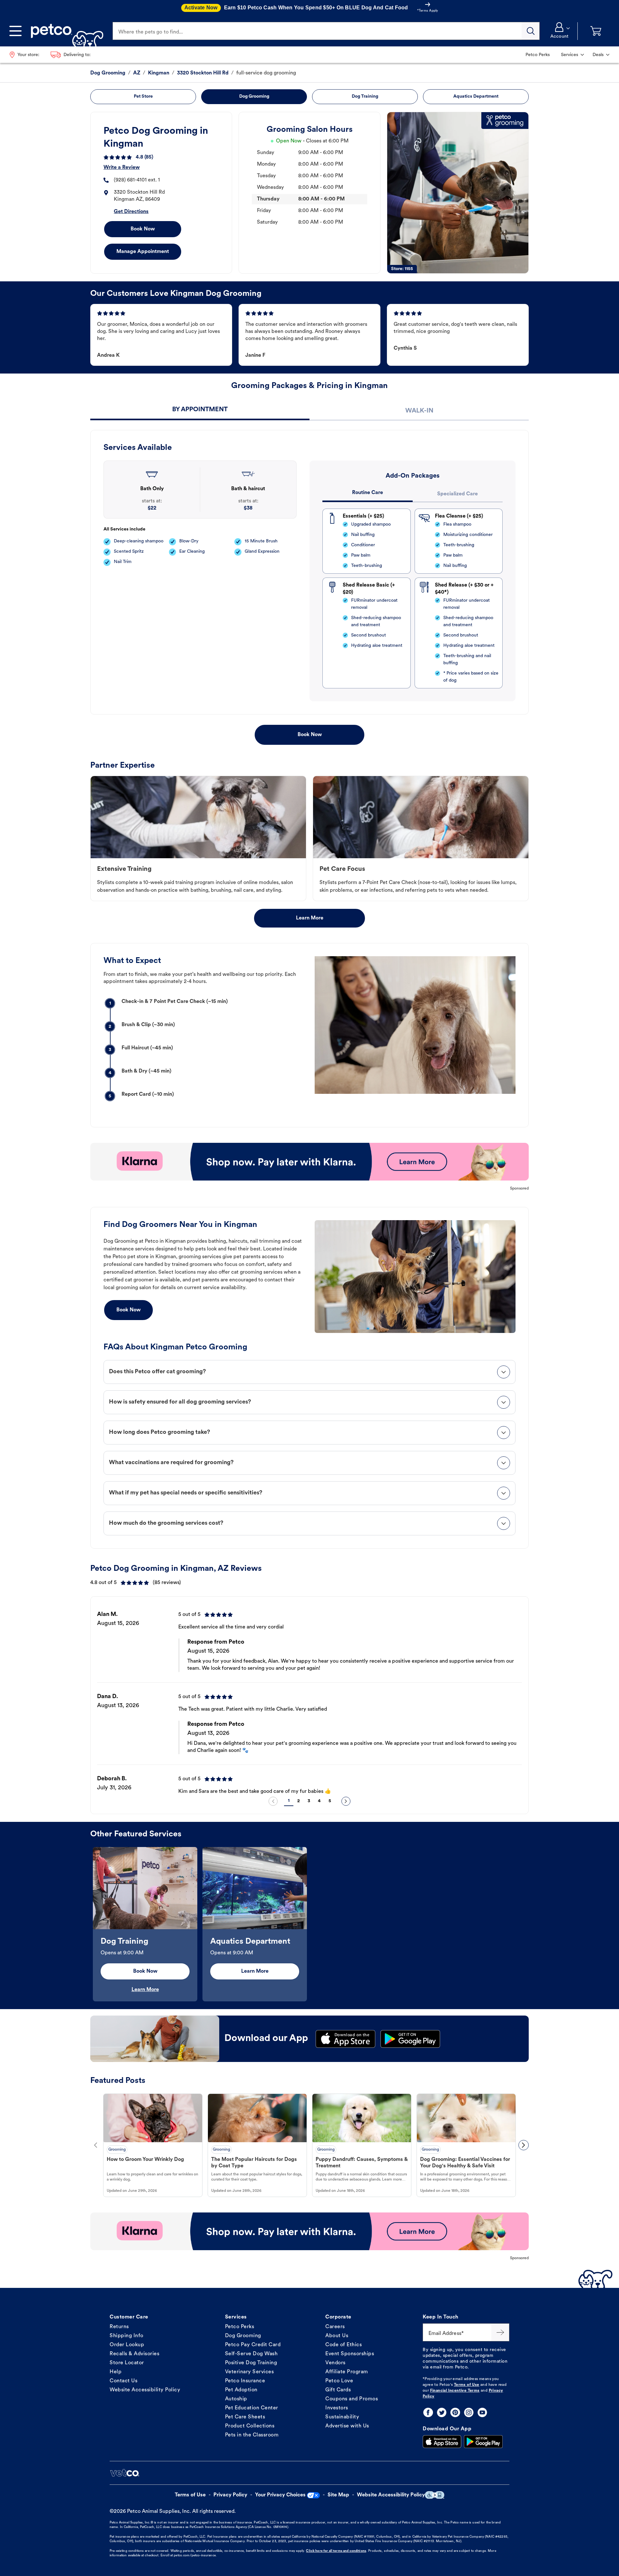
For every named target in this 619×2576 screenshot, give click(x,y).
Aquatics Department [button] (476, 97)
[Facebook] (428, 2412)
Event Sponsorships (350, 2354)
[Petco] (65, 31)
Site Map (338, 2495)
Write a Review (122, 168)
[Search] (531, 31)
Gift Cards (338, 2390)
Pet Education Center (252, 2408)
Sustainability (342, 2417)
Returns (119, 2327)
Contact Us (123, 2381)
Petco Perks (240, 2327)
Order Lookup (127, 2345)
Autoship (236, 2399)
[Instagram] (469, 2412)
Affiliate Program (347, 2372)
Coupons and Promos (352, 2399)
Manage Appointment (143, 252)
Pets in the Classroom (252, 2435)
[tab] (200, 410)
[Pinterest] (455, 2412)
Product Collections (250, 2426)
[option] (309, 1697)
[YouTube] (482, 2412)
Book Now (143, 229)
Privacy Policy (230, 2495)
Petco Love (339, 2381)
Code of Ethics (344, 2345)
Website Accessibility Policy (145, 2390)
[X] (442, 2412)
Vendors (335, 2363)
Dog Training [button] (365, 97)
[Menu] (15, 31)
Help (116, 2372)
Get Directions (131, 212)
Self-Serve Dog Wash (251, 2354)
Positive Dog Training (251, 2363)
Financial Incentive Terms (455, 2391)
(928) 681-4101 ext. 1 (137, 180)
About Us (337, 2336)
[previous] (273, 1801)
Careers (335, 2327)
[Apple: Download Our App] (442, 2442)
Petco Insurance (245, 2381)
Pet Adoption (241, 2390)
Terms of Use (467, 2385)
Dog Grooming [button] (254, 97)
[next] (346, 1801)
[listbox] (309, 1697)
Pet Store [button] (143, 97)
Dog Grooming (243, 2336)
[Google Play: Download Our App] (483, 2442)
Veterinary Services (250, 2372)
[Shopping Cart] (596, 31)
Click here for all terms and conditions (336, 2551)
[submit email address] (500, 2332)
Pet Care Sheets (245, 2417)
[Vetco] (124, 2473)
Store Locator (127, 2363)
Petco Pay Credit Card (253, 2345)
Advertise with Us (347, 2426)
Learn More (310, 918)
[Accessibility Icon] (435, 2495)
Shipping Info (127, 2336)
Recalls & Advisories (134, 2354)
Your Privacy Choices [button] (280, 2495)
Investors (337, 2408)
